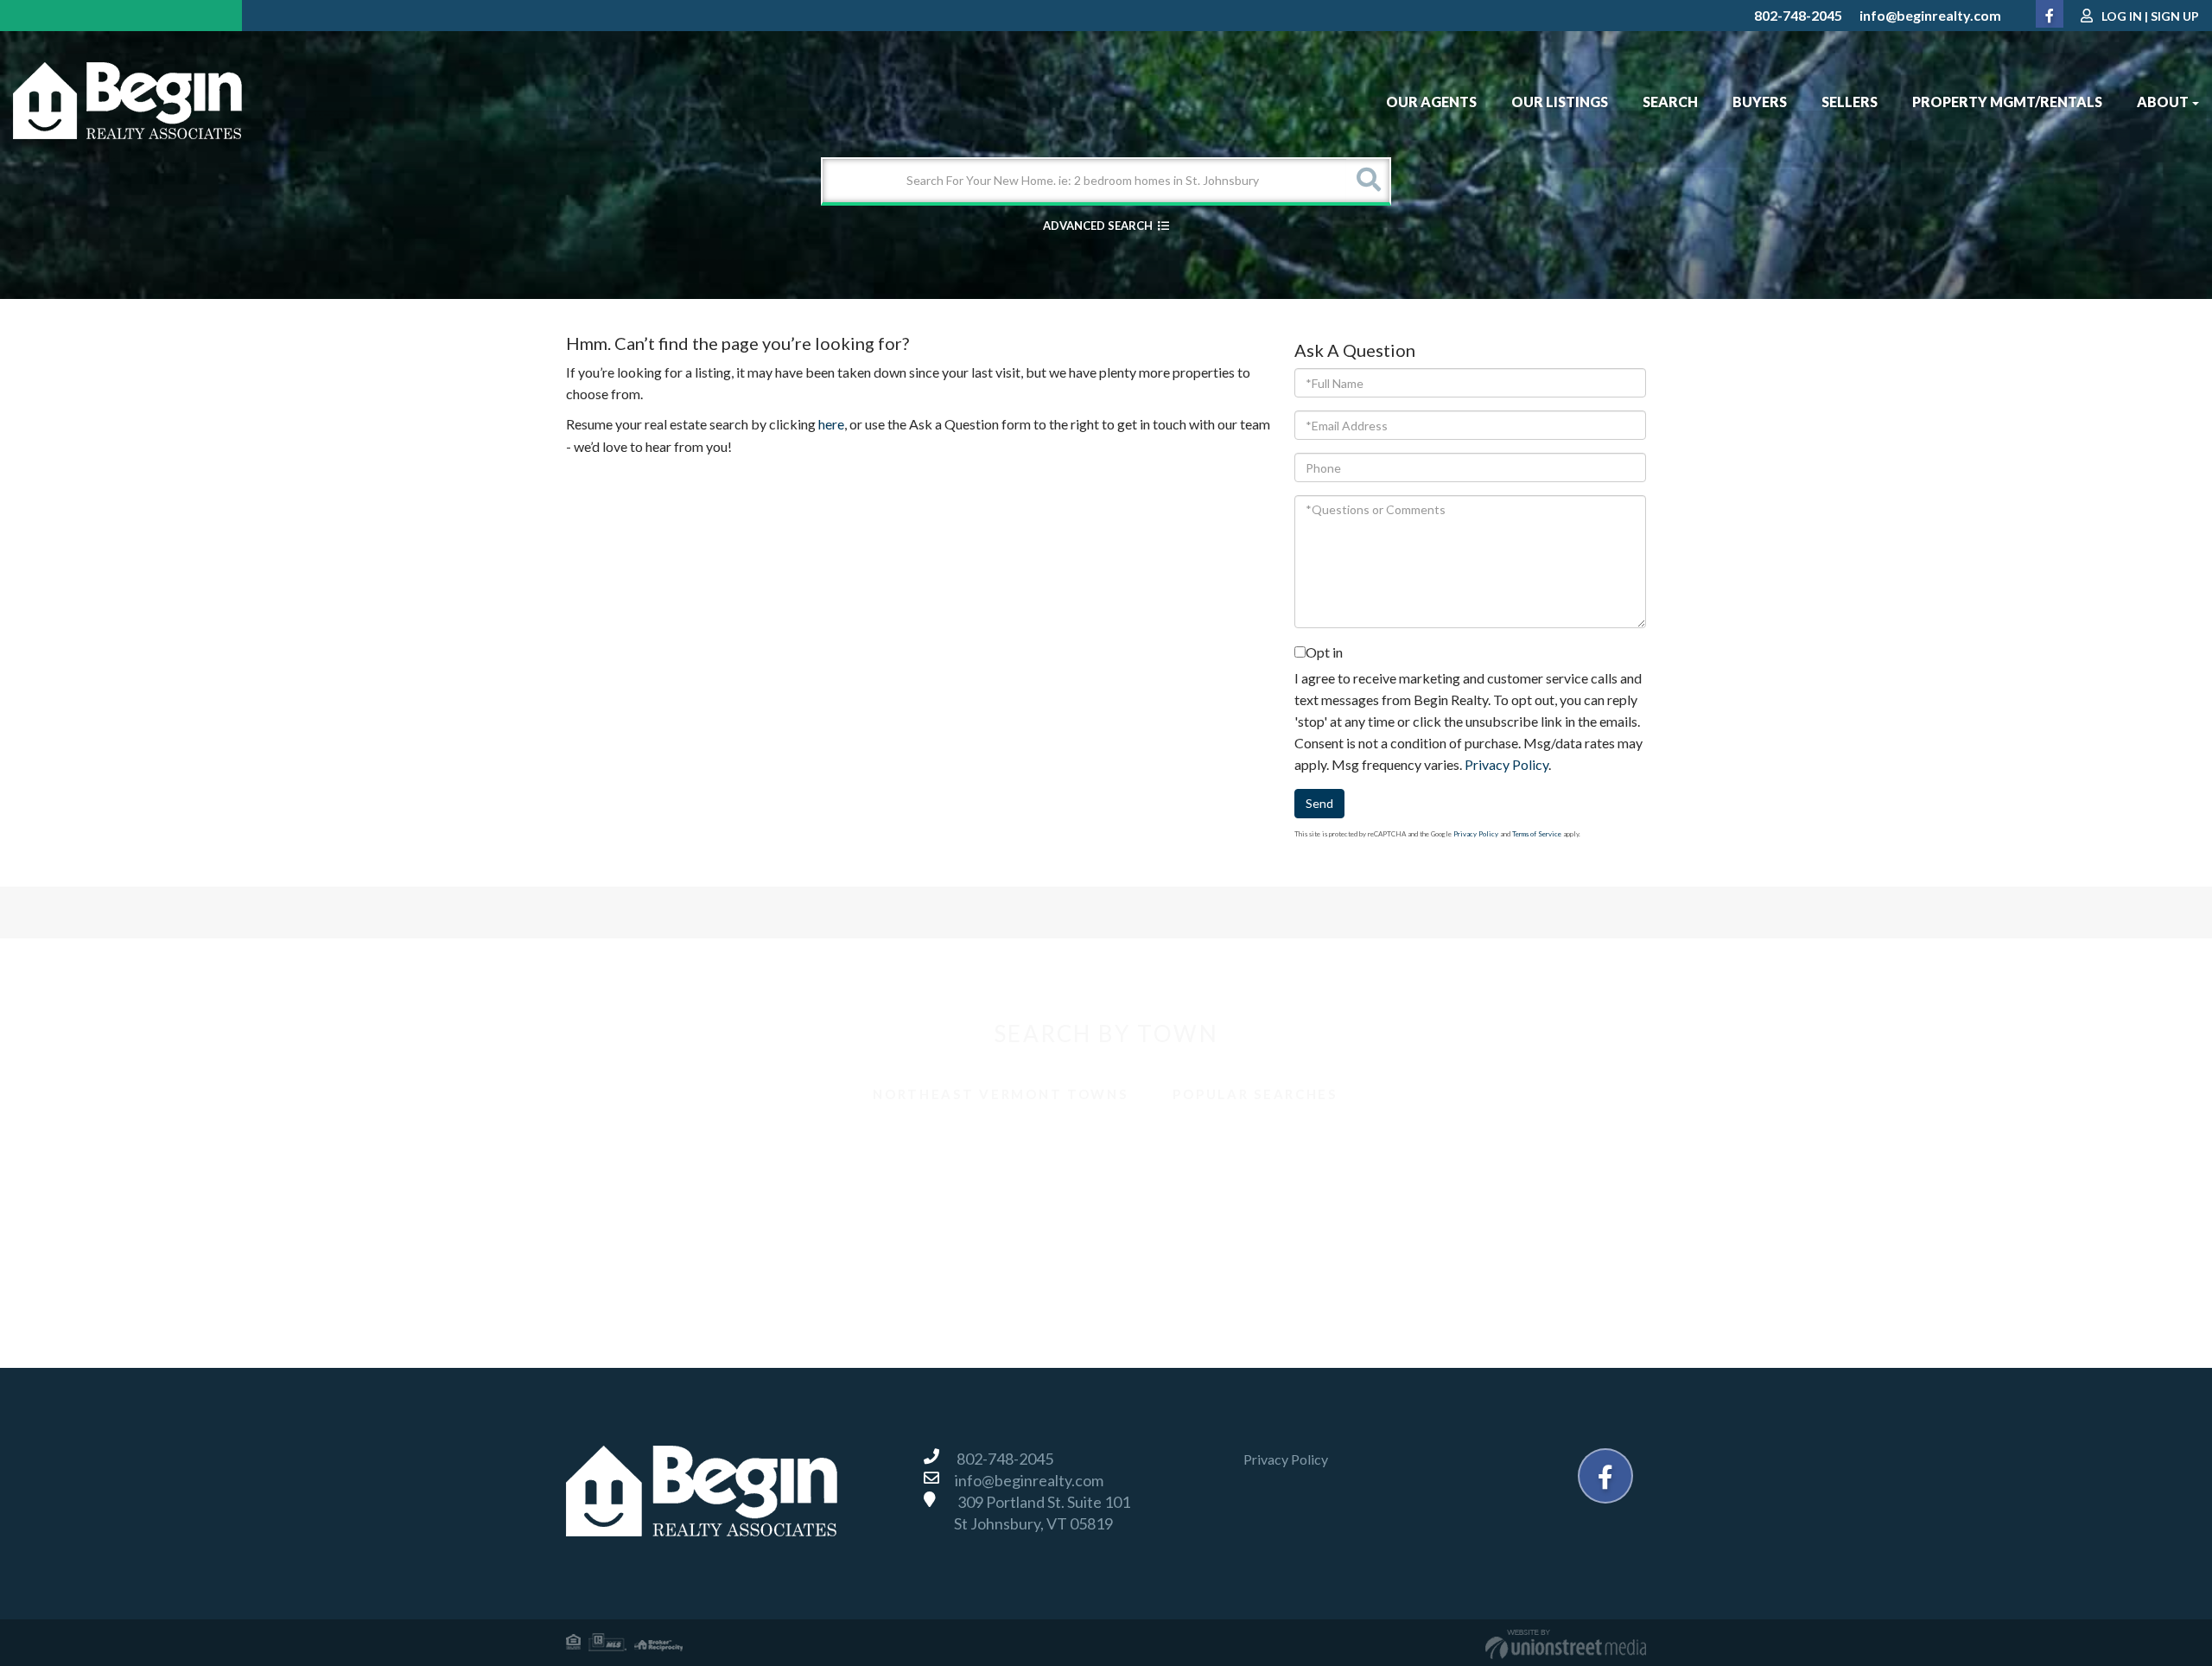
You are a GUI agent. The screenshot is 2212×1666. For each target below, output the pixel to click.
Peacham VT (894, 1221)
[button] (1368, 181)
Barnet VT (617, 1145)
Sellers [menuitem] (1850, 102)
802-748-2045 (1798, 15)
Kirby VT (1154, 1183)
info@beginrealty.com (1930, 15)
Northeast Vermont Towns (1000, 1094)
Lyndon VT (1428, 1183)
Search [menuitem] (1670, 102)
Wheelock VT (1437, 1259)
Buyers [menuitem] (1760, 102)
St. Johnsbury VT (636, 1259)
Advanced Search (1098, 226)
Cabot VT (1156, 1145)
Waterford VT (1168, 1259)
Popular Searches (1255, 1094)
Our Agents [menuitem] (1431, 102)
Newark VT (621, 1221)
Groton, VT (890, 1183)
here (831, 424)
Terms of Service (1537, 834)
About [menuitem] (2163, 102)
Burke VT (885, 1145)
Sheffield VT (1433, 1221)
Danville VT (621, 1183)
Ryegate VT (1161, 1221)
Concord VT (1433, 1145)
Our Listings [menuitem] (1560, 102)
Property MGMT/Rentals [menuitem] (2007, 102)
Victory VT (890, 1259)
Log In (2122, 16)
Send (1319, 803)
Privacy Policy (1506, 764)
